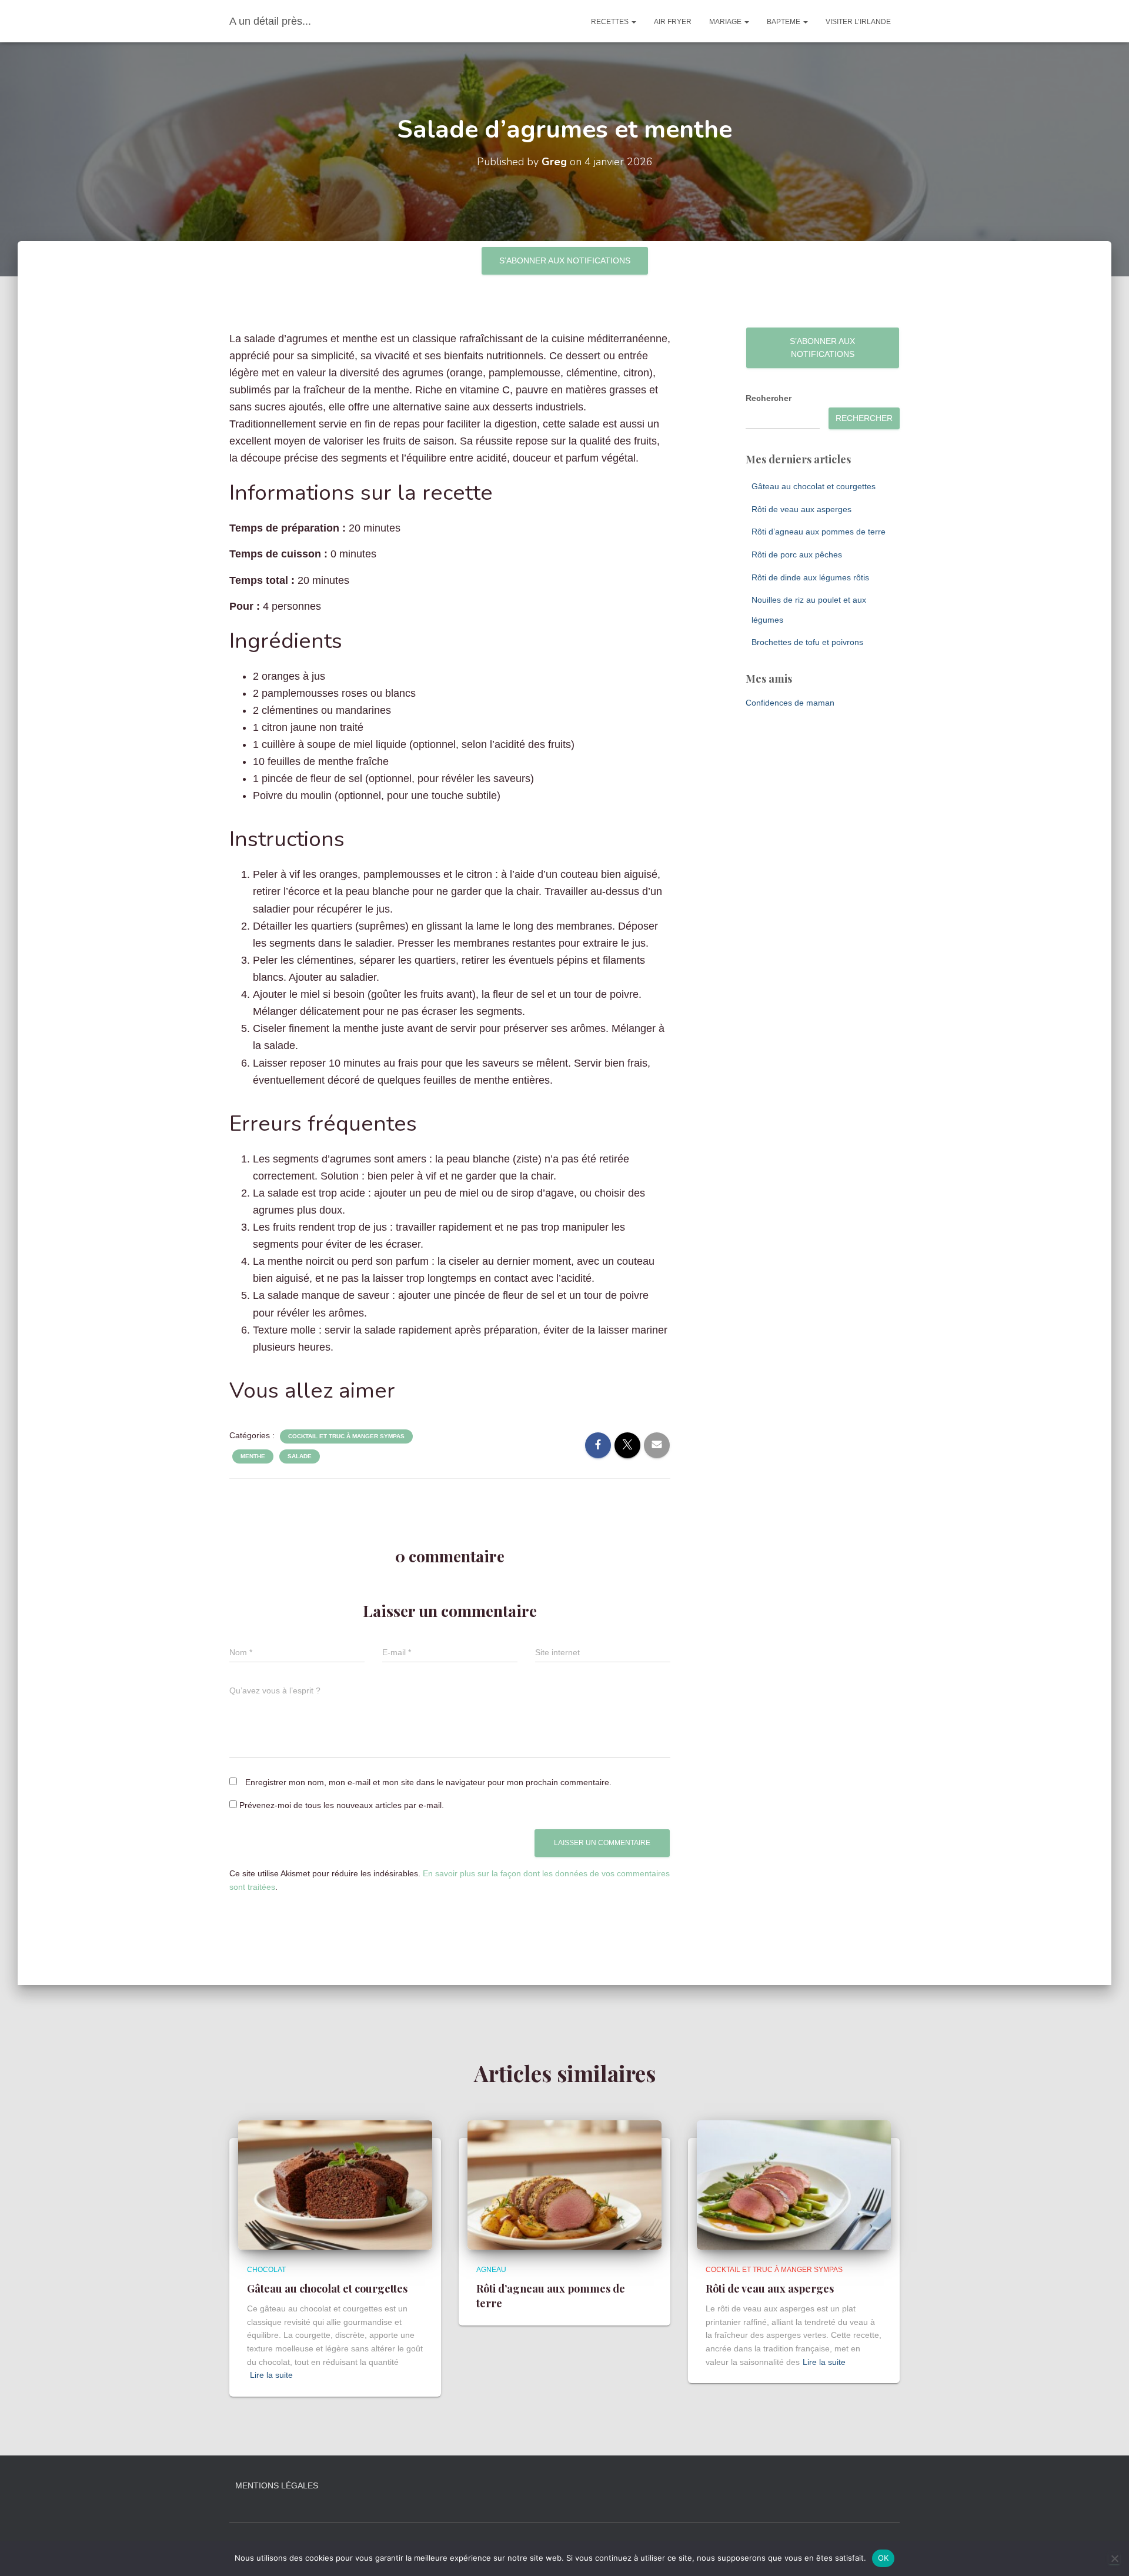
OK (884, 2558)
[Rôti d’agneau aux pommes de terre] (564, 2184)
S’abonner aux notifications (565, 260)
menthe (253, 1456)
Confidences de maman (790, 703)
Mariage (726, 22)
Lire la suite (271, 2375)
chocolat (266, 2270)
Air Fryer (673, 22)
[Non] (1114, 2558)
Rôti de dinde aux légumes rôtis (810, 577)
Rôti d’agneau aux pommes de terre (819, 532)
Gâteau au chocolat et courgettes (814, 486)
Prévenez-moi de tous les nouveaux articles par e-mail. (342, 1805)
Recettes (611, 22)
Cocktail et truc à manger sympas (346, 1436)
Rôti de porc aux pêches (797, 554)
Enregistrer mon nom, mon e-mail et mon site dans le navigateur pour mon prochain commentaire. (428, 1782)
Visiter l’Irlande (858, 22)
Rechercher (769, 398)
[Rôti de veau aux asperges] (794, 2184)
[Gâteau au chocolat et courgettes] (335, 2184)
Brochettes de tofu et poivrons (807, 642)
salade (300, 1456)
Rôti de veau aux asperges (801, 509)
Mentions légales (277, 2485)
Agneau (491, 2270)
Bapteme (784, 22)
